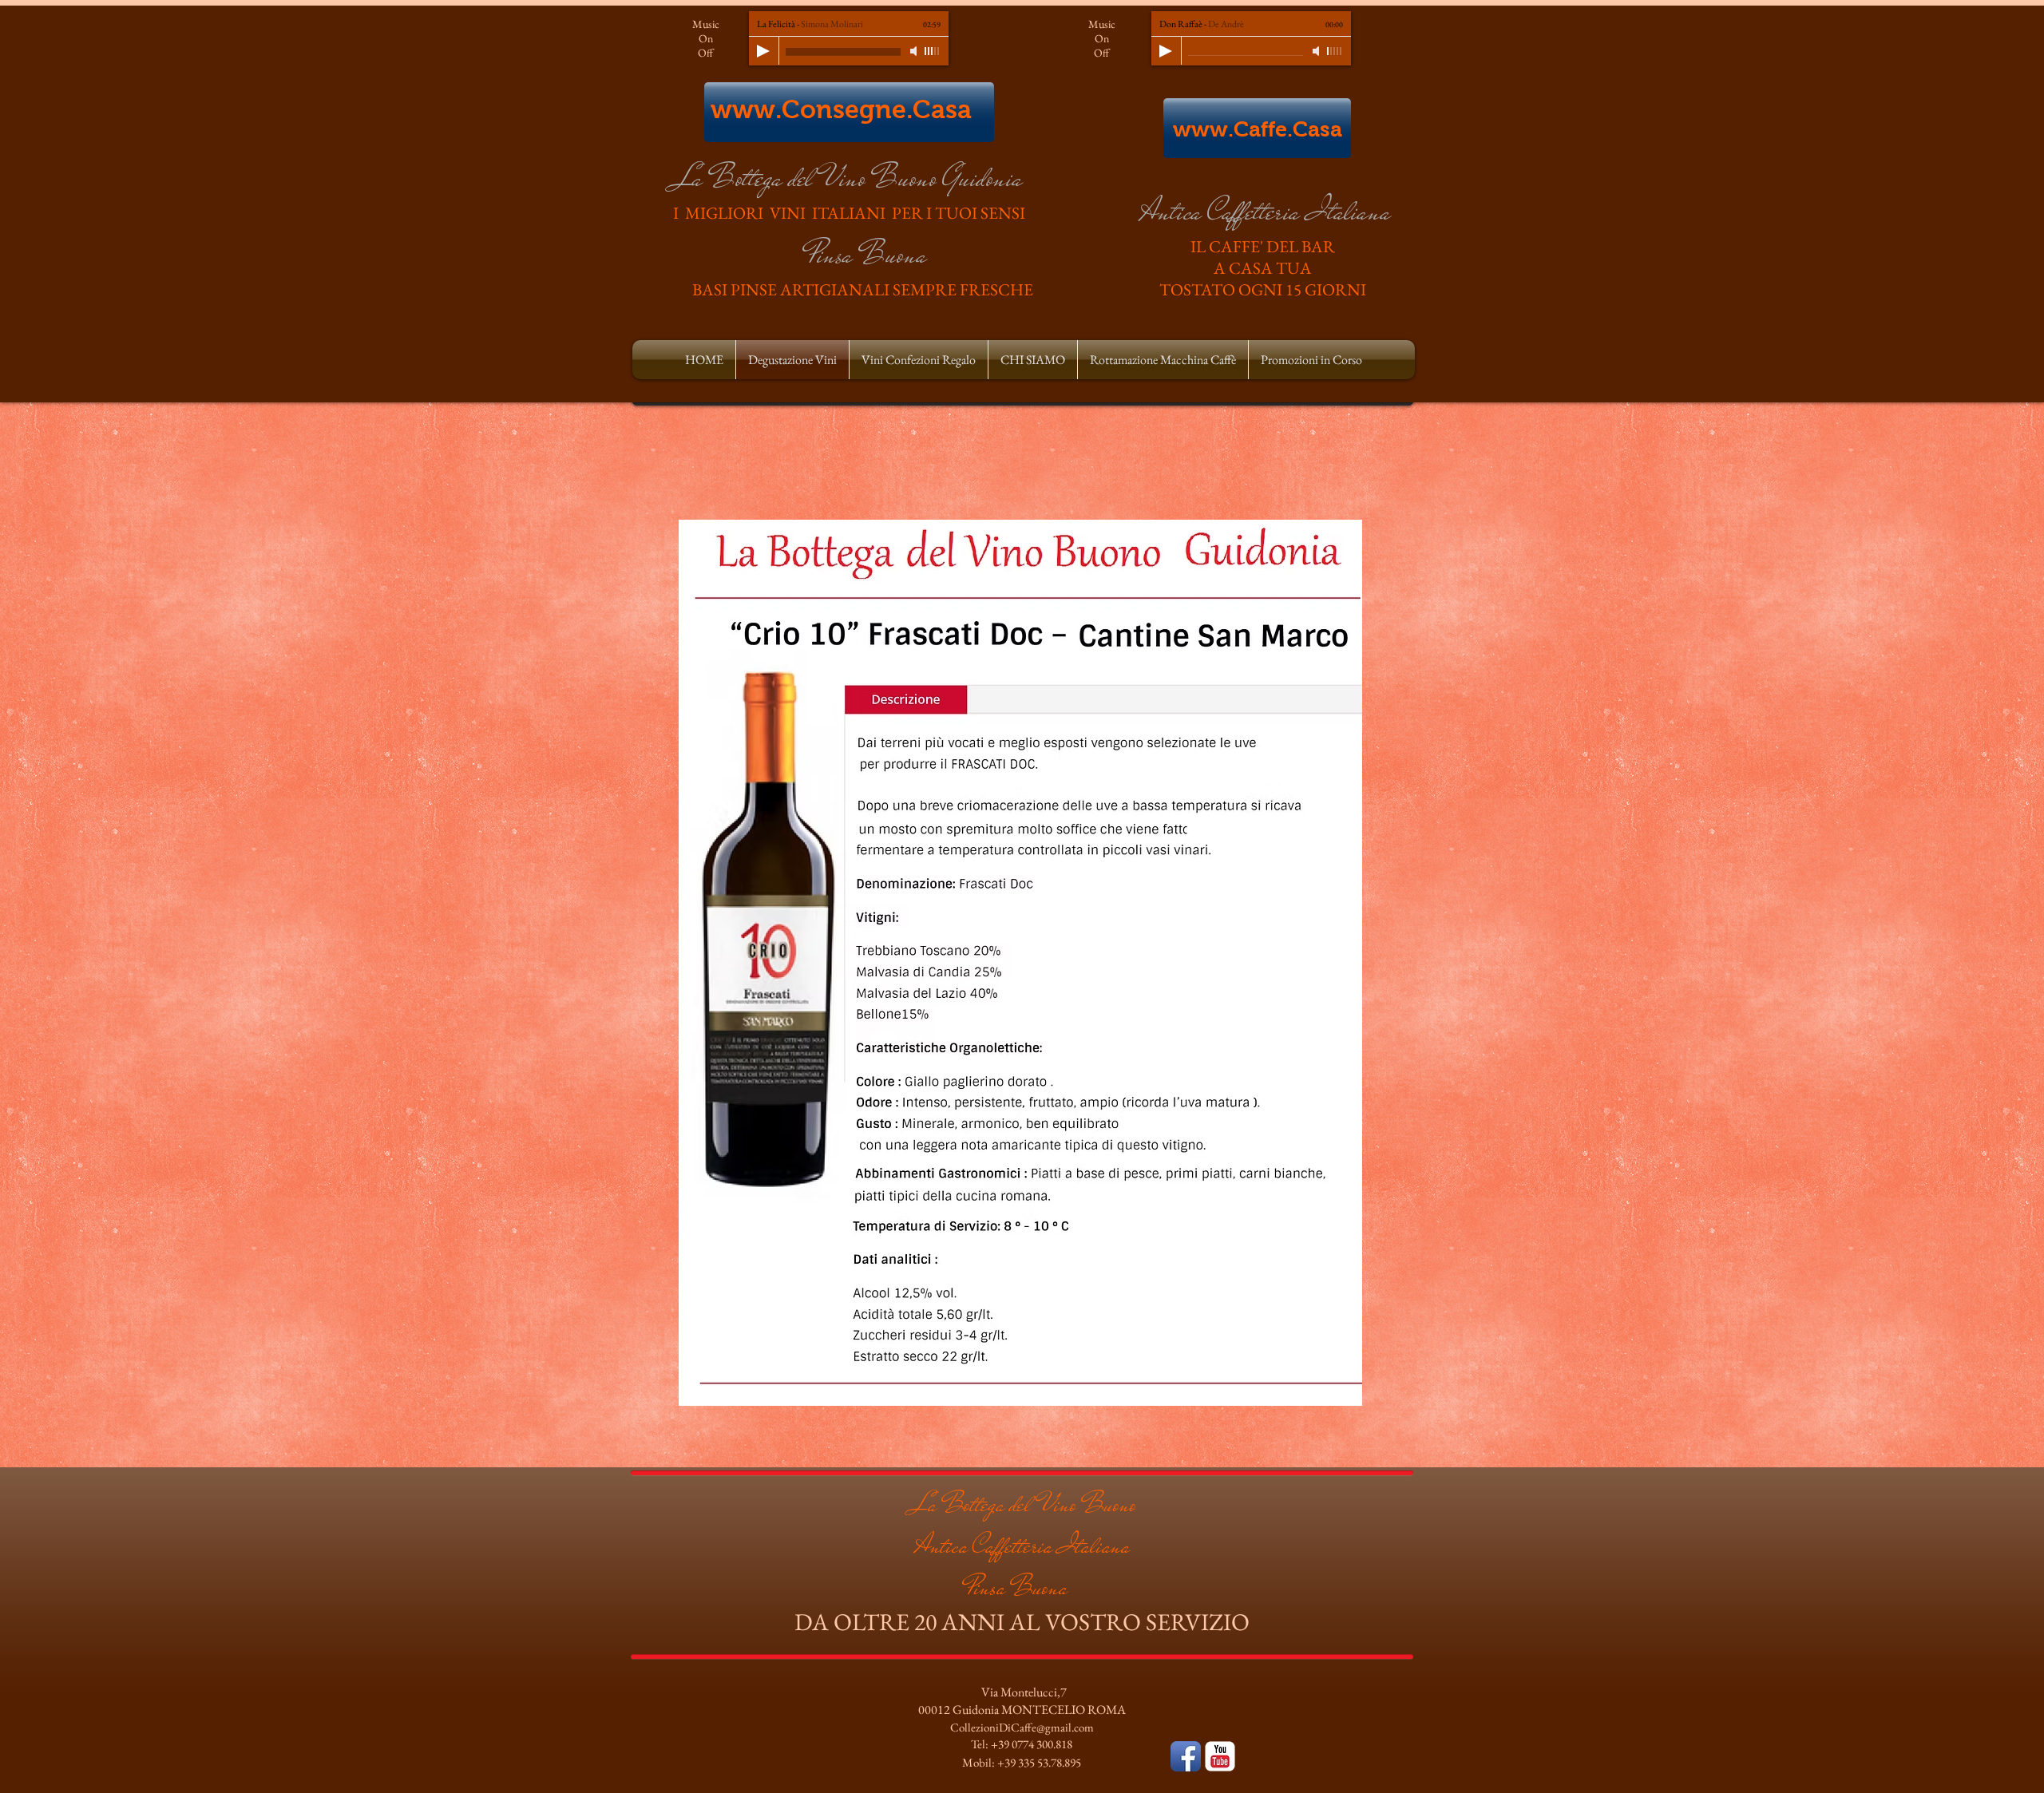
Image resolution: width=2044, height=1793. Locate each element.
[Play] (763, 51)
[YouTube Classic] (1220, 1756)
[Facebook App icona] (1186, 1756)
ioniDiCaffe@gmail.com (1037, 1727)
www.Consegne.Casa (841, 109)
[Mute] (915, 51)
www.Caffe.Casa (1258, 129)
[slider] (933, 51)
